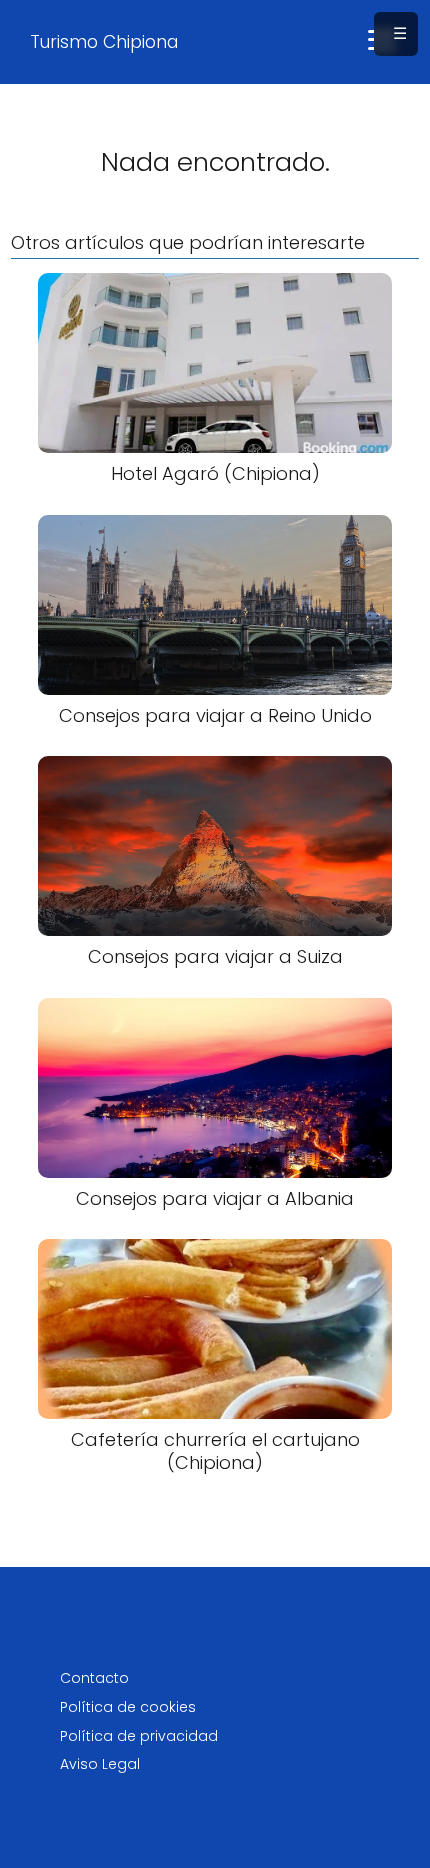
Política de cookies (128, 1707)
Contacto (94, 1678)
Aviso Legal (100, 1764)
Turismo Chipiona (104, 42)
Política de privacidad (139, 1736)
